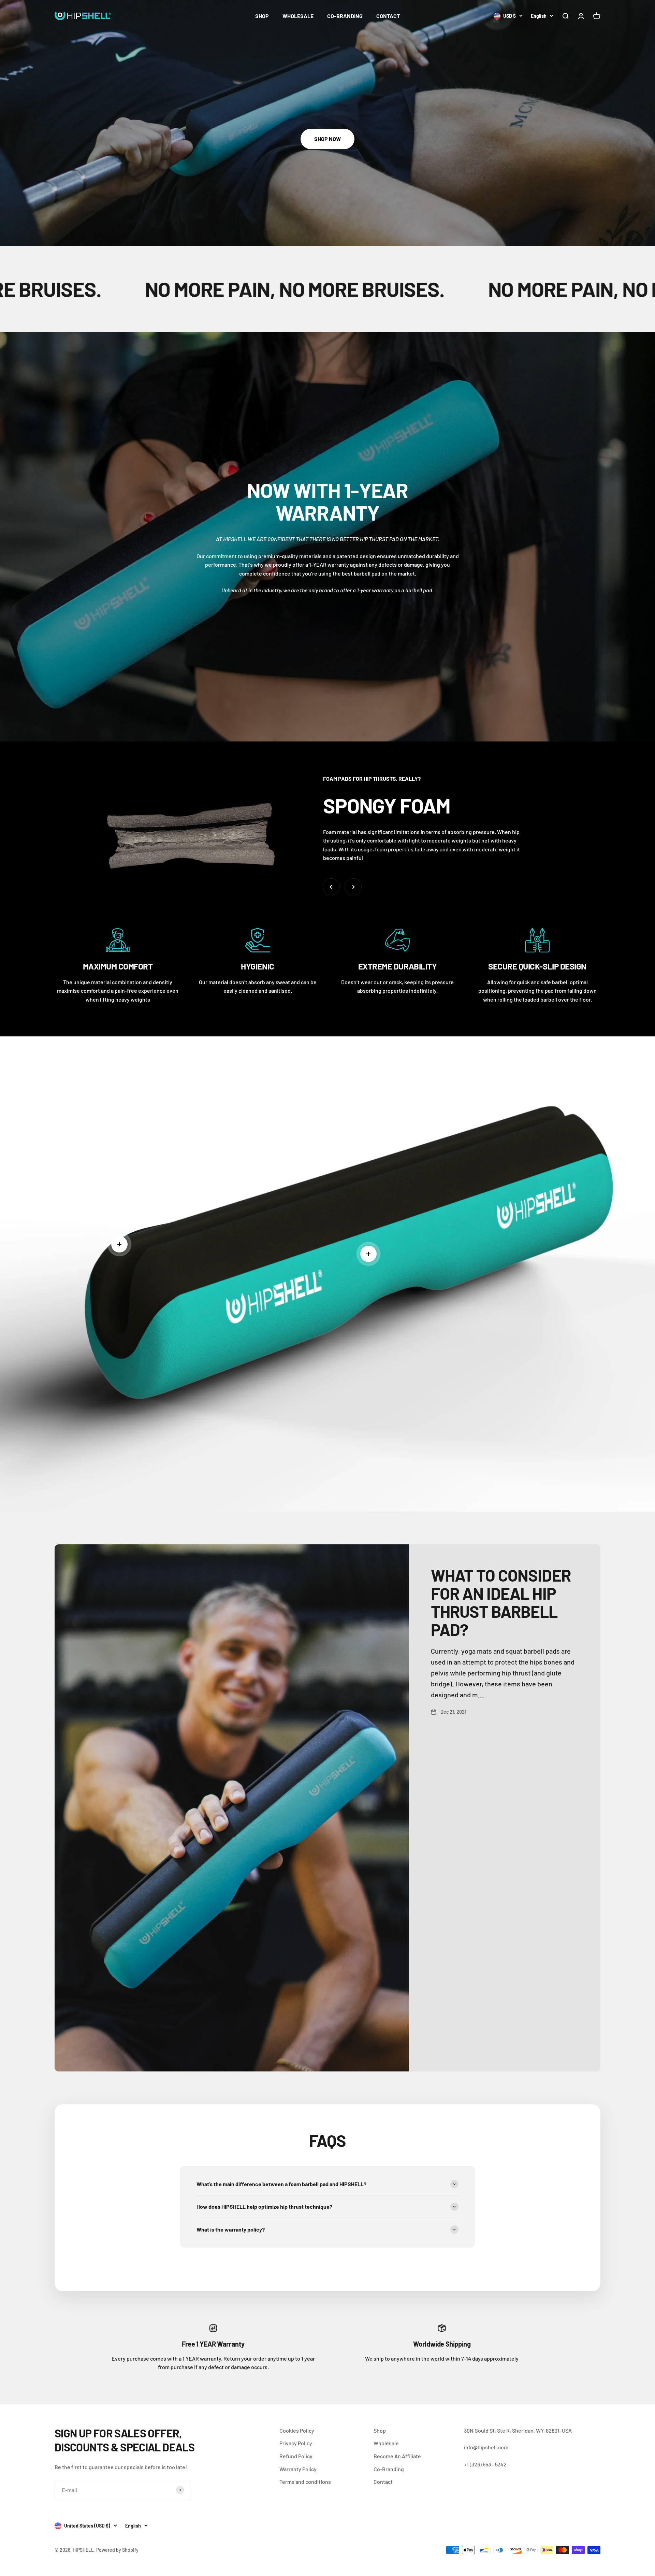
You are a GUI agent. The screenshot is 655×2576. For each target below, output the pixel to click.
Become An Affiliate (397, 2456)
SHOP (262, 16)
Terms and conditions (305, 2482)
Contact (383, 2482)
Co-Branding (389, 2469)
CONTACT (388, 16)
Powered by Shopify (117, 2550)
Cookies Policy (297, 2430)
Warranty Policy (298, 2469)
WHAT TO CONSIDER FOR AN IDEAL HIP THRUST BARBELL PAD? (501, 1602)
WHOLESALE (298, 16)
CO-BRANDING (345, 16)
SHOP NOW (327, 139)
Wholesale (386, 2443)
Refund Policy (296, 2456)
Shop (380, 2430)
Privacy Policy (296, 2443)
